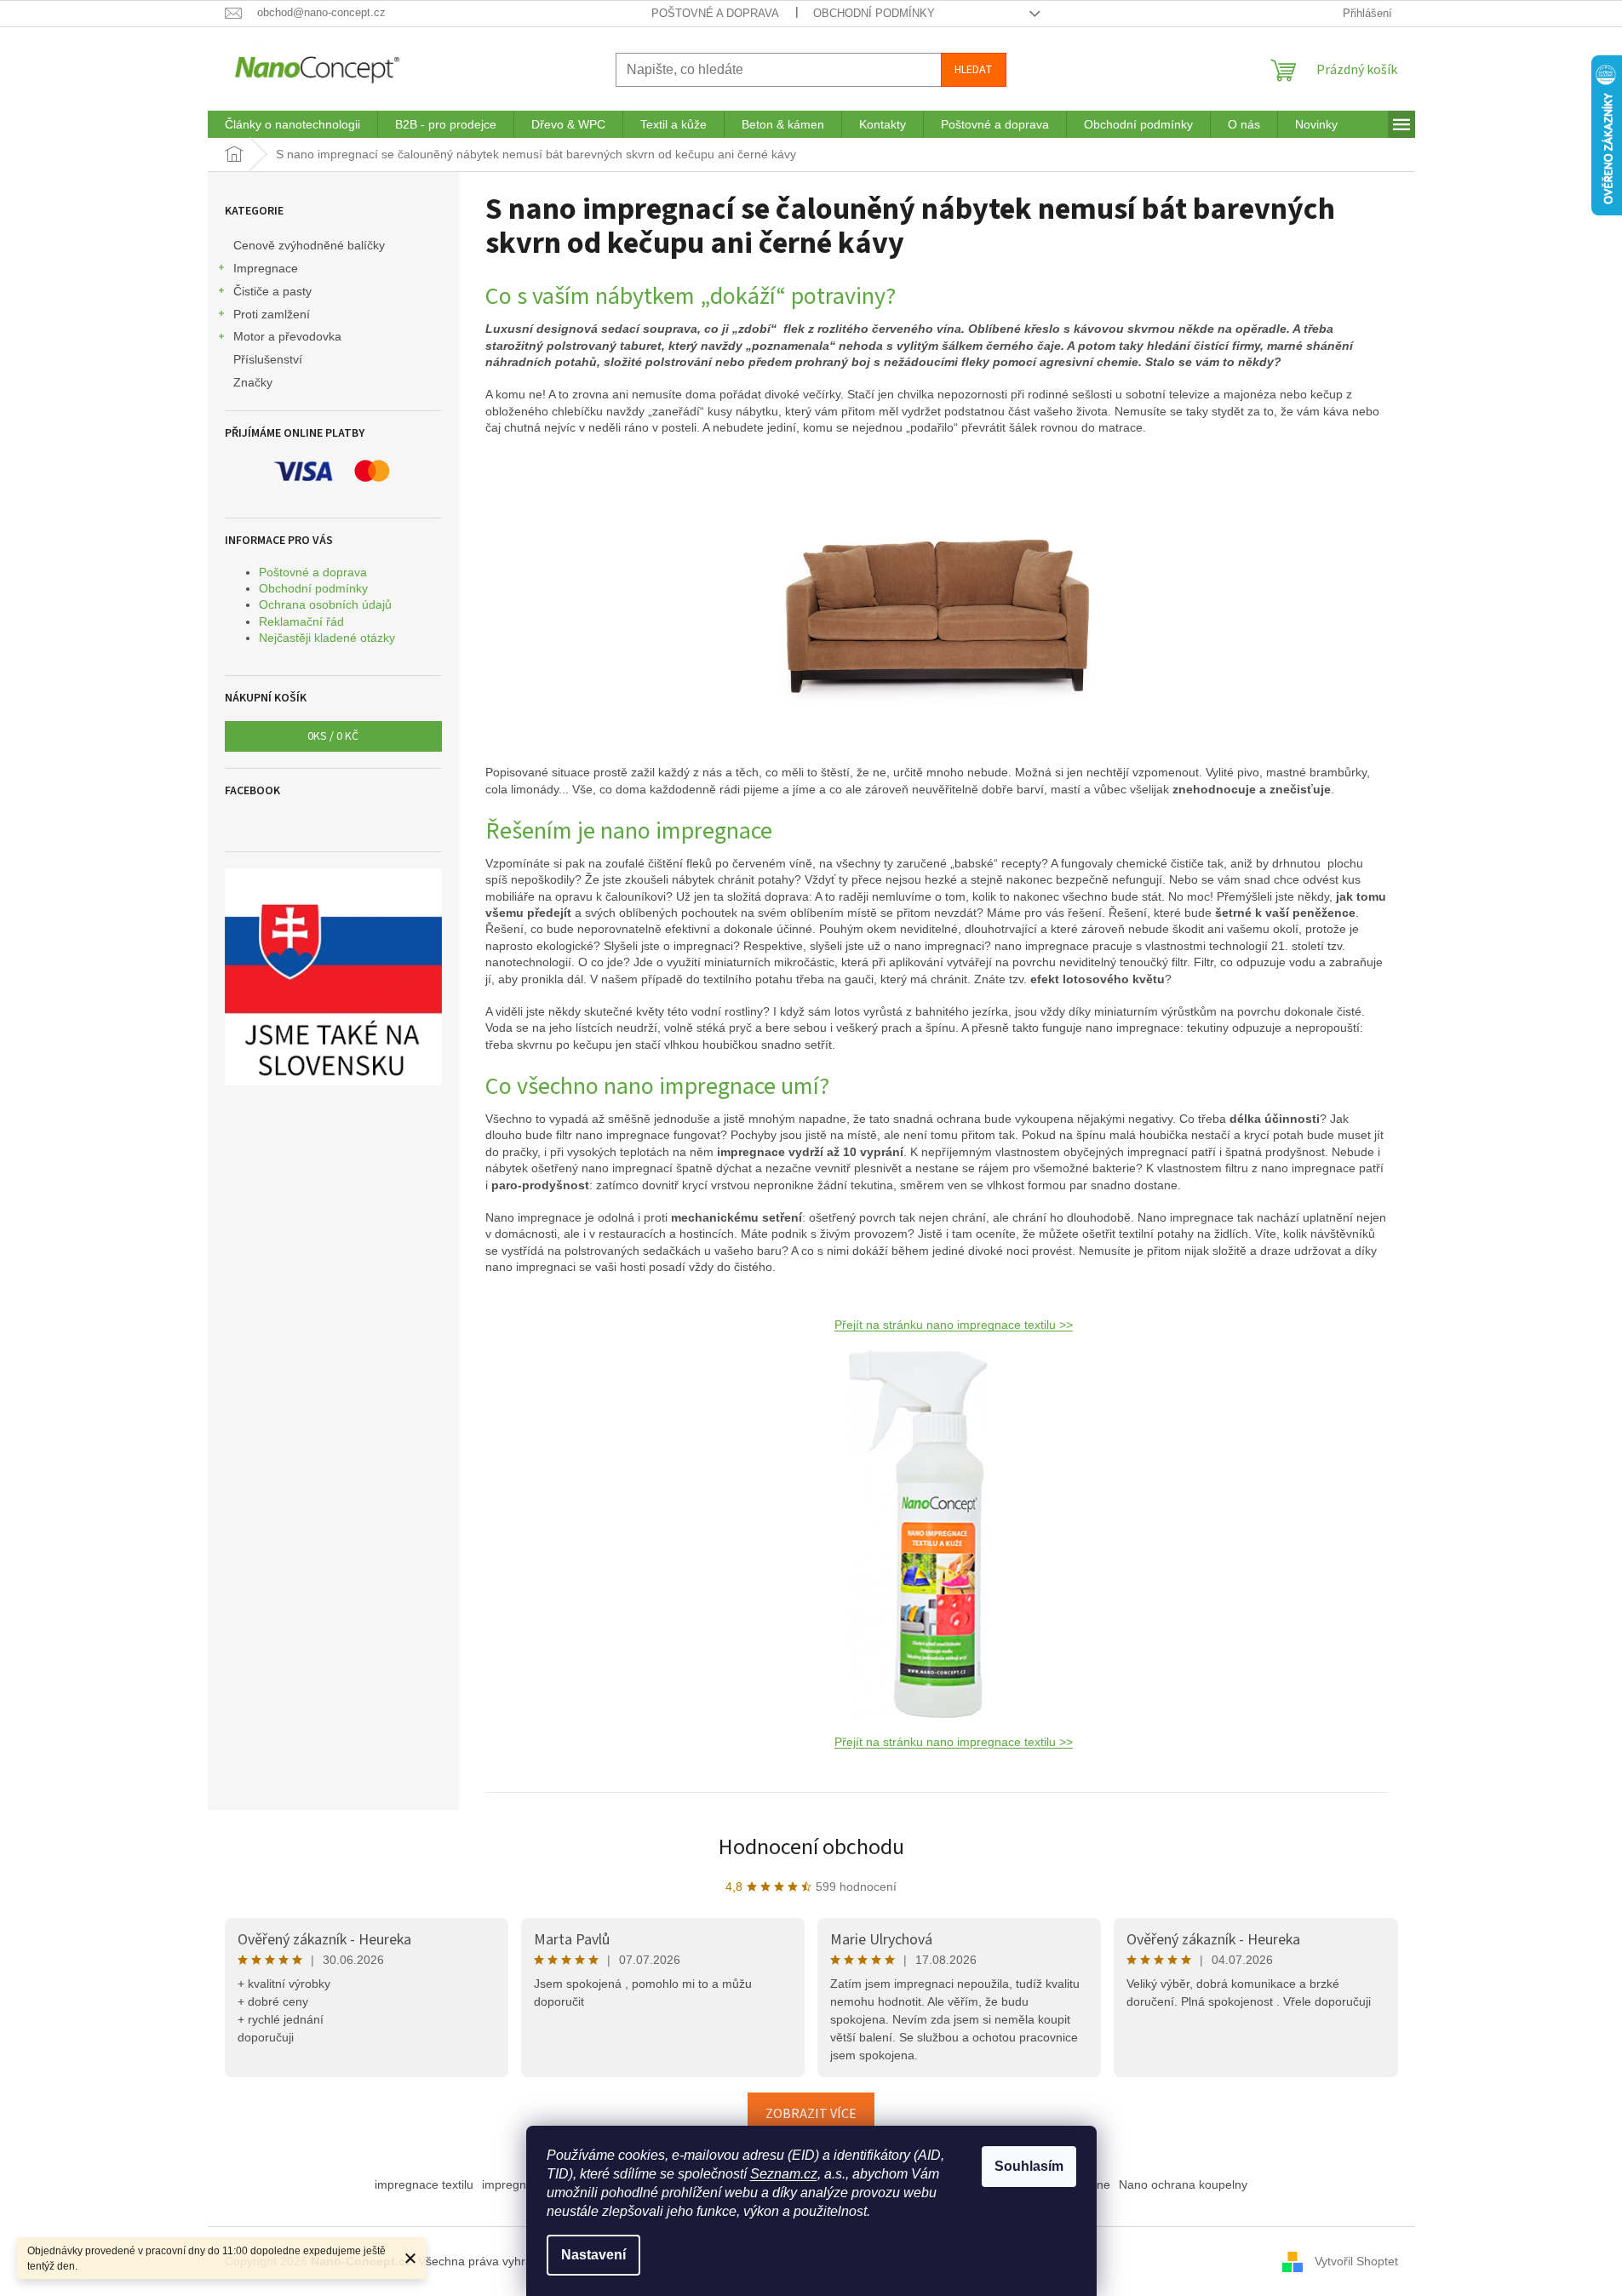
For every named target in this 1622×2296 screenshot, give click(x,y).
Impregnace (266, 268)
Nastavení (593, 2255)
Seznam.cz (784, 2174)
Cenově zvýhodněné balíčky (309, 245)
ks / (333, 736)
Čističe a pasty (272, 291)
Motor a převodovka (287, 336)
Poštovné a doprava (715, 13)
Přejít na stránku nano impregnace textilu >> (954, 1325)
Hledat (974, 70)
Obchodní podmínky (874, 13)
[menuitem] (292, 124)
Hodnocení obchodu (811, 1847)
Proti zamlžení (272, 314)
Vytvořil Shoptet (1356, 2260)
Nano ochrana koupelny (1183, 2184)
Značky (253, 382)
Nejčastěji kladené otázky (327, 638)
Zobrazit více (811, 2114)
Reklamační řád (301, 621)
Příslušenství (268, 359)
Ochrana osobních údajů (325, 604)
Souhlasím (1029, 2166)
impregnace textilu (424, 2184)
